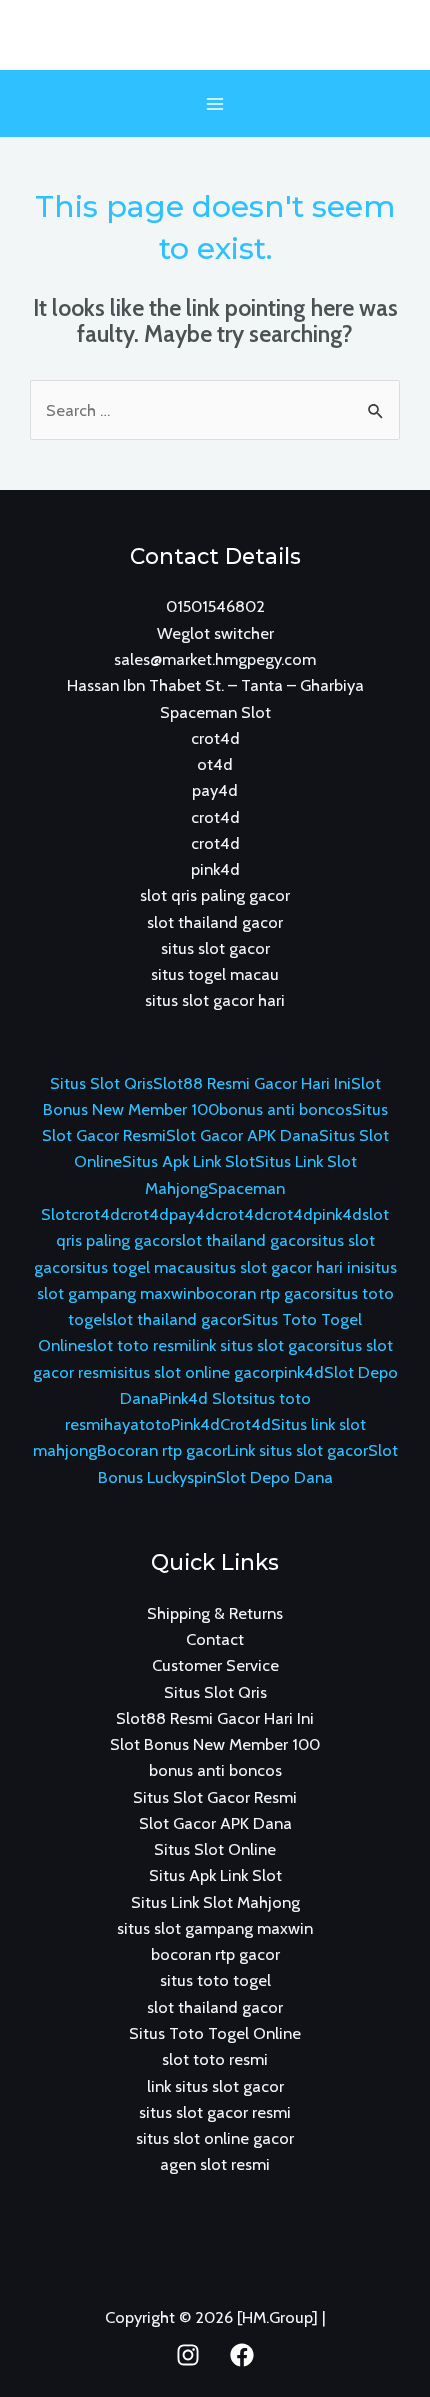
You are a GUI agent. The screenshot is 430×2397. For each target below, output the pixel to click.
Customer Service (215, 1665)
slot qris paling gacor (215, 895)
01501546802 (215, 606)
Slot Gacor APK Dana (242, 1135)
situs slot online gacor (196, 1372)
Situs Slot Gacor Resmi (215, 1797)
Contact (215, 1639)
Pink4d (195, 1424)
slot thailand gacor (215, 922)
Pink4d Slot (200, 1398)
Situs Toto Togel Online (215, 2033)
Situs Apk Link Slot (188, 1161)
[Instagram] (188, 2355)
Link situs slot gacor (297, 1450)
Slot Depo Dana (274, 1477)
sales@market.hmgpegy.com (215, 659)
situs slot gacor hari (215, 1000)
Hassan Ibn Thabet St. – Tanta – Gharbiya (215, 685)
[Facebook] (242, 2355)
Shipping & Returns (215, 1613)
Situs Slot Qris (101, 1083)
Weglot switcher (215, 633)
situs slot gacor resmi (215, 2112)
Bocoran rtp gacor (162, 1450)
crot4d (215, 738)
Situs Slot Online (215, 1849)
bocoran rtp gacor (260, 1293)
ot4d (215, 764)
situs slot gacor (215, 948)
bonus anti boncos (285, 1109)
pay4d (215, 790)
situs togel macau (215, 974)
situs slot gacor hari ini (283, 1267)
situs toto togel (215, 1980)
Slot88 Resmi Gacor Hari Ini (252, 1083)
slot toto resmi (139, 1345)
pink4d (215, 869)
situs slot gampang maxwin (215, 1928)
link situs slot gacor (260, 1345)
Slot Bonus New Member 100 (215, 1744)
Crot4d (245, 1424)
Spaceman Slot (215, 712)
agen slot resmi (215, 2164)
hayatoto (137, 1424)
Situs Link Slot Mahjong (215, 1902)
